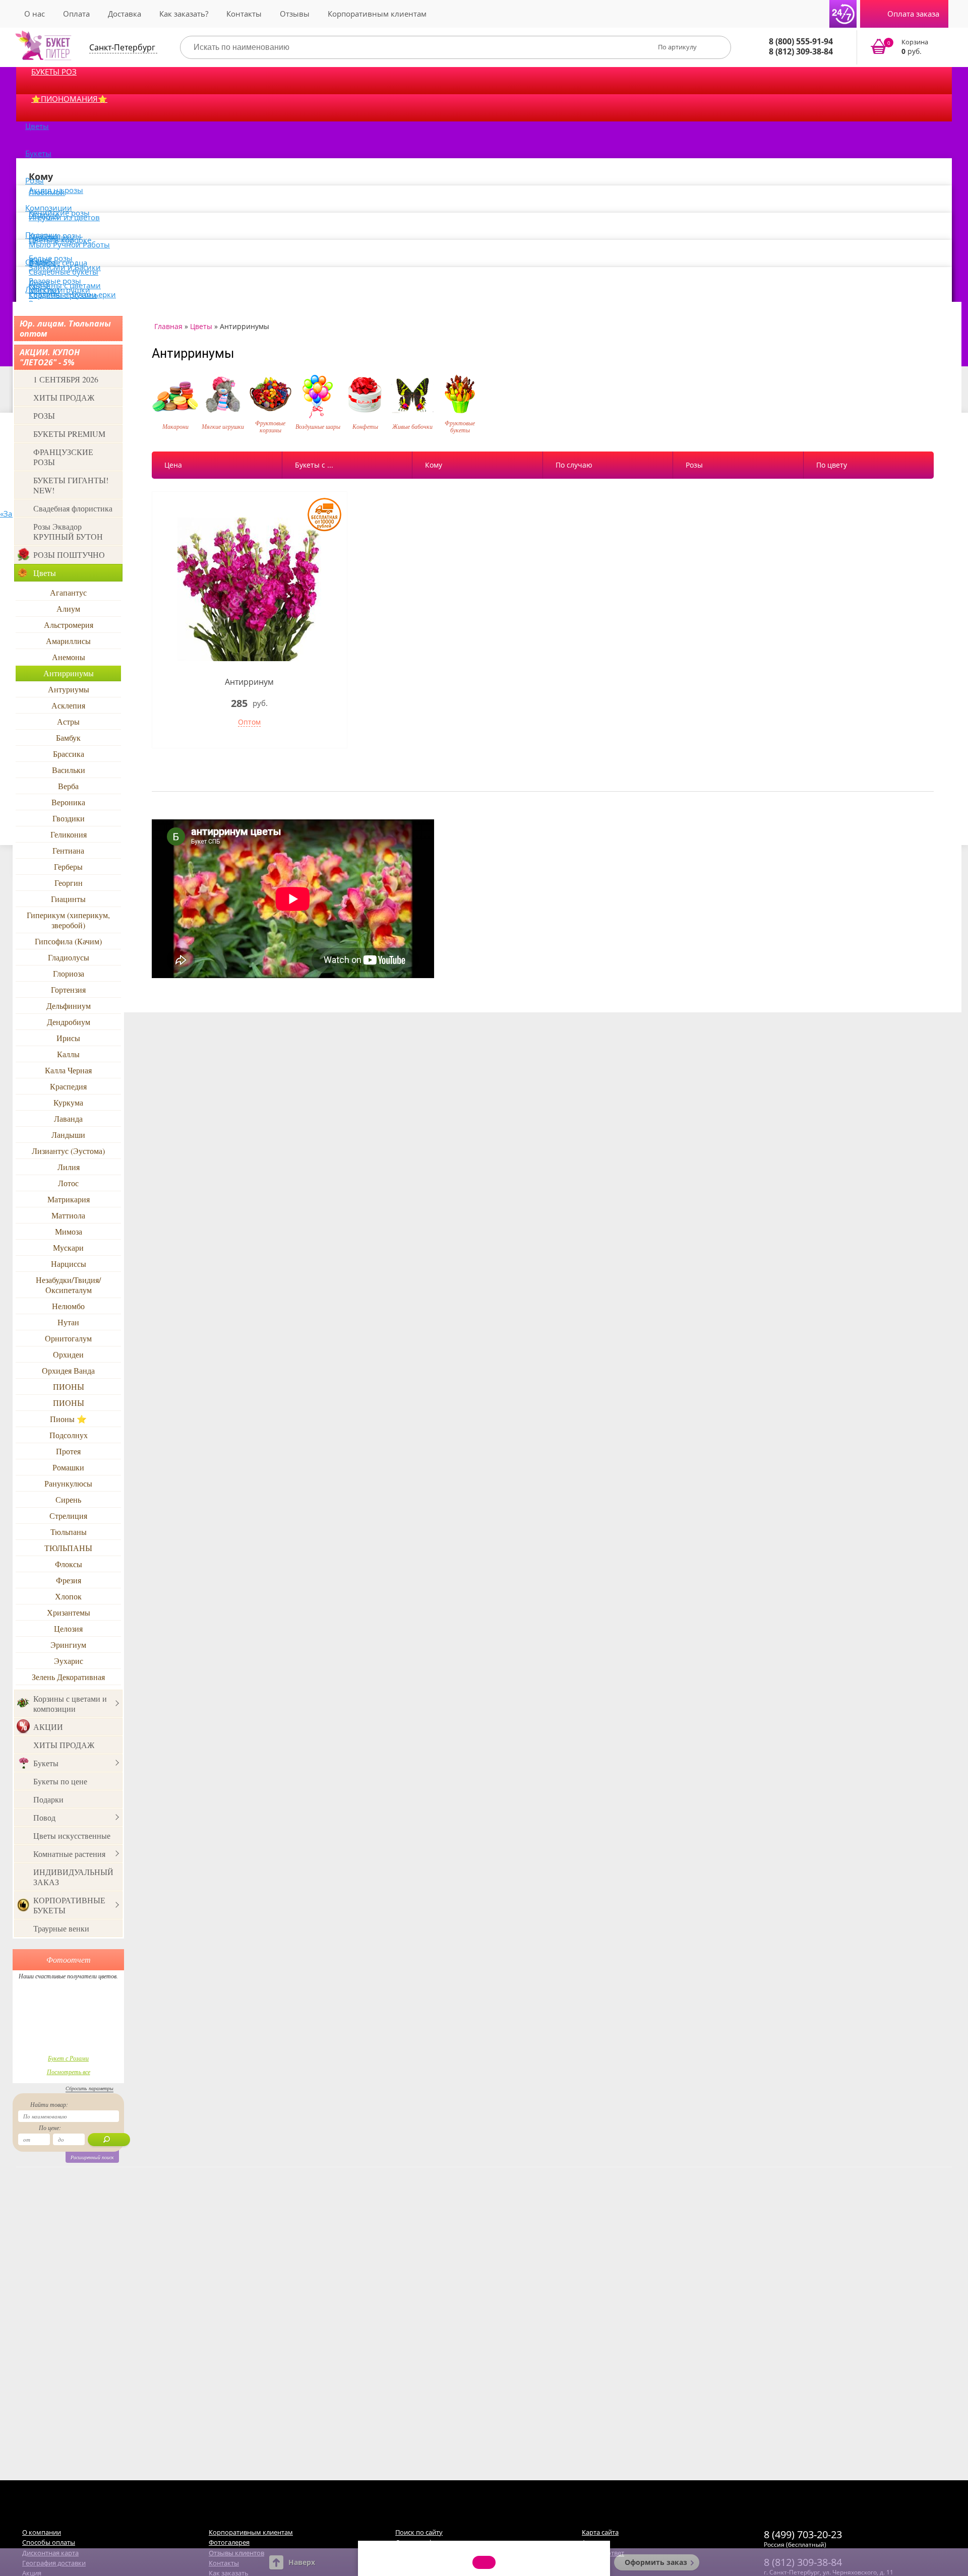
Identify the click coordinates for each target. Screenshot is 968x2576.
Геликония (69, 834)
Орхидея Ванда (68, 1370)
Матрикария (69, 1199)
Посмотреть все (69, 2072)
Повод (44, 1817)
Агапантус (68, 592)
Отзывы (295, 14)
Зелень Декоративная (68, 1677)
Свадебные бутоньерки (72, 294)
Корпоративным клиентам (377, 14)
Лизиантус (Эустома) (68, 1151)
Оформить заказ (656, 2562)
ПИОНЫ (69, 1387)
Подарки (48, 1799)
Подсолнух (69, 1435)
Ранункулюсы (68, 1483)
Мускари (68, 1247)
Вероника (68, 802)
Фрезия (69, 1580)
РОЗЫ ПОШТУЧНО (69, 555)
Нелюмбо (68, 1306)
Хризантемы (69, 1612)
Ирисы (68, 1038)
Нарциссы (69, 1264)
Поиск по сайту (419, 2532)
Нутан (68, 1322)
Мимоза (69, 1231)
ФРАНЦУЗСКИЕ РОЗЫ (63, 457)
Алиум (68, 608)
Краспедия (68, 1086)
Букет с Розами (68, 2058)
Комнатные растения (69, 1854)
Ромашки (68, 1467)
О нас (35, 14)
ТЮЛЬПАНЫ (68, 1548)
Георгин (69, 883)
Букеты (38, 153)
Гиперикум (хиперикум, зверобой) (68, 920)
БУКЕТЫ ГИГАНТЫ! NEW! (71, 485)
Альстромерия (69, 625)
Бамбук (68, 737)
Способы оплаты (49, 2542)
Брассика (69, 754)
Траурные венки (61, 1928)
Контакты (244, 14)
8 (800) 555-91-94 (801, 41)
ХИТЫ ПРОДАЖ (64, 397)
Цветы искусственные (72, 1836)
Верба (68, 786)
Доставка (125, 14)
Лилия (69, 1167)
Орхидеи (68, 1354)
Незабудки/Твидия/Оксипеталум (68, 1285)
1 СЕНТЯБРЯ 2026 (66, 379)
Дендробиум (69, 1022)
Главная (168, 326)
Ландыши (68, 1135)
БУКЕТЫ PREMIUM (69, 434)
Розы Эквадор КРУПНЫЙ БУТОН (68, 531)
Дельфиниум (69, 1006)
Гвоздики (69, 818)
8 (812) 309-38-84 (801, 51)
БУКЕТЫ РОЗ (54, 72)
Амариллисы (68, 641)
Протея (68, 1451)
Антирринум (249, 682)
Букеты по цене (60, 1781)
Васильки (69, 770)
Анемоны (69, 657)
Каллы (68, 1054)
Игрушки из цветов (64, 217)
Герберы (68, 866)
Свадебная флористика (73, 508)
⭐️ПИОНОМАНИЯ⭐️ (69, 99)
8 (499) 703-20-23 (803, 2534)
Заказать (906, 47)
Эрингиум (68, 1645)
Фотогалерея (229, 2542)
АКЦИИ (48, 1727)
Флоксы (69, 1564)
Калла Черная (68, 1070)
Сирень (68, 1499)
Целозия (68, 1628)
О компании (42, 2532)
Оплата (76, 14)
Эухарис (69, 1661)
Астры (68, 721)
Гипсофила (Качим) (68, 941)
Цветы (37, 126)
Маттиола (68, 1215)
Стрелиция (68, 1516)
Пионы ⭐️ (68, 1419)
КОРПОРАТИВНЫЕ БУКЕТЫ (69, 1905)
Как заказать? (184, 14)
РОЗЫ (44, 415)
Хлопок (68, 1596)
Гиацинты (68, 899)
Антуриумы (69, 689)
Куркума (68, 1102)
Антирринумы (69, 673)
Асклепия (68, 705)
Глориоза (69, 973)
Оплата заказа (913, 14)
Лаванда (68, 1118)
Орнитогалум (68, 1338)
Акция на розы (56, 190)
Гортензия (68, 989)
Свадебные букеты (64, 272)
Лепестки (42, 289)
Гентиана (68, 850)
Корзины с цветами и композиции (70, 1703)
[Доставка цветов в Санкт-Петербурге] (43, 45)
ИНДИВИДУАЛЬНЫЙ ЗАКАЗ (73, 1877)
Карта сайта (600, 2532)
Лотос (68, 1183)
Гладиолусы (69, 957)
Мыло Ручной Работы (69, 244)
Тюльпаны (69, 1532)
